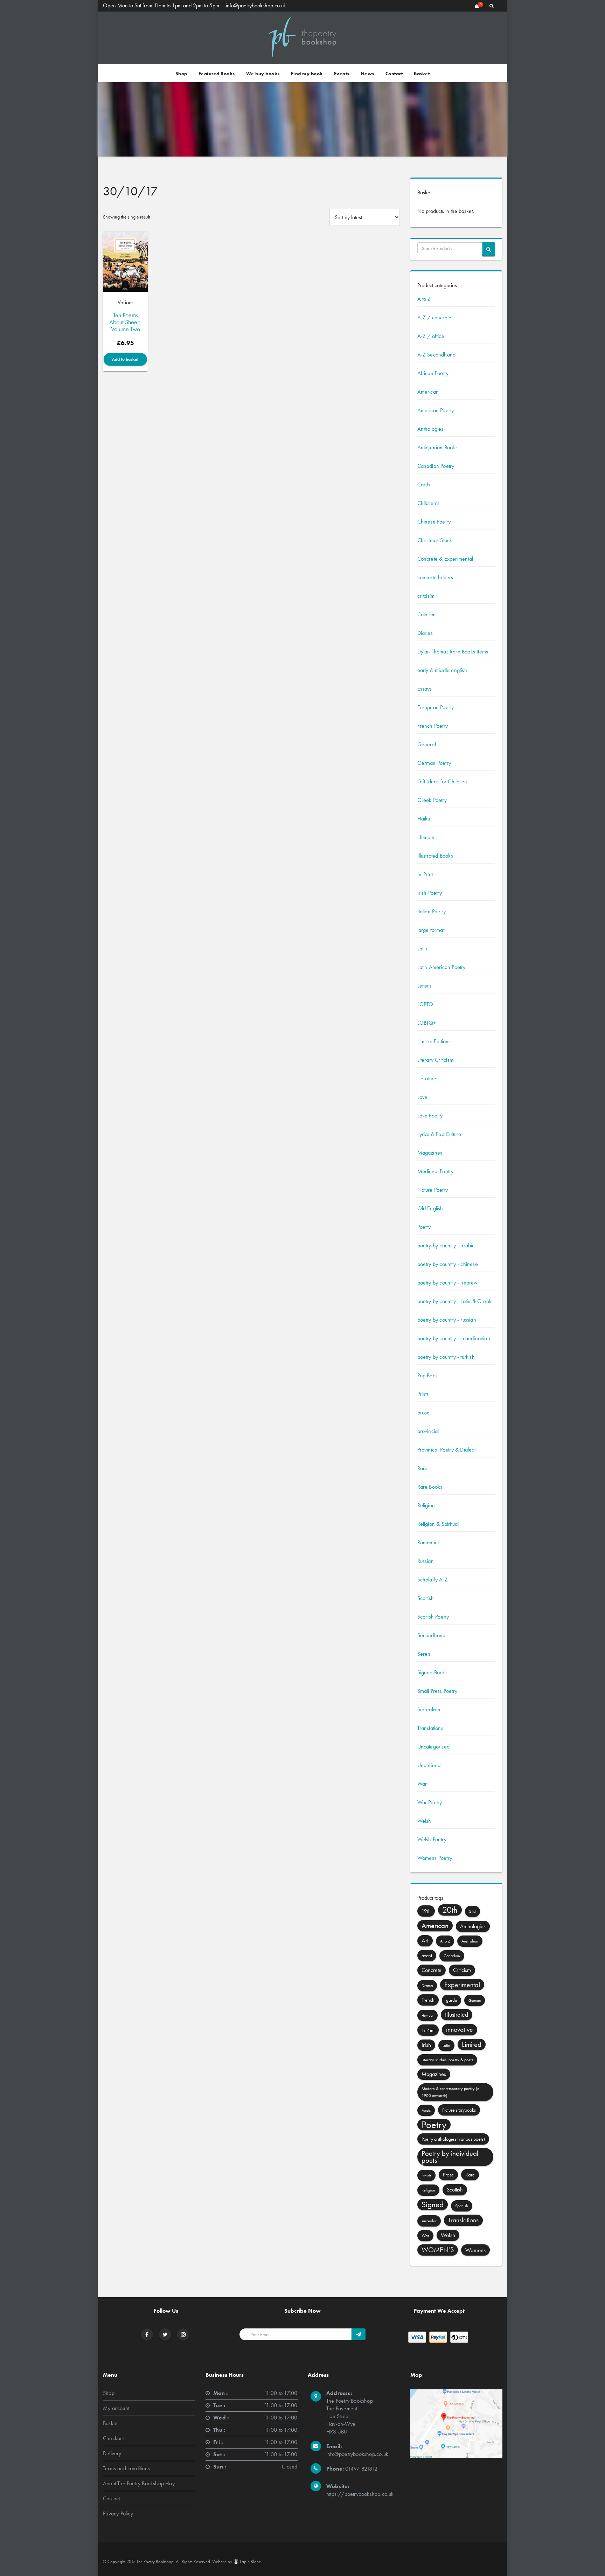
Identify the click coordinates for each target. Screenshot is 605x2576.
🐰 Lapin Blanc (247, 2561)
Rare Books (430, 1487)
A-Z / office (431, 336)
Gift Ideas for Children (442, 781)
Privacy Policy (118, 2513)
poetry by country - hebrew (448, 1283)
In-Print (425, 874)
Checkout (113, 2438)
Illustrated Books (435, 856)
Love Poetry (430, 1116)
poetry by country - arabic (446, 1245)
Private (426, 2175)
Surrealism (429, 1709)
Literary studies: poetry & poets (447, 2060)
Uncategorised (434, 1747)
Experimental (462, 1985)
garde (451, 2000)
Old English (430, 1208)
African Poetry (433, 373)
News (367, 74)
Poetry (424, 1227)
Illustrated (457, 2015)
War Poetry (430, 1802)
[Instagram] (183, 2335)
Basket (422, 74)
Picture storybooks (459, 2110)
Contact (394, 74)
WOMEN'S (438, 2250)
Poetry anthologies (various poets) (453, 2139)
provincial (428, 1431)
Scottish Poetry (433, 1617)
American (428, 392)
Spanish (462, 2206)
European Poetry (436, 707)
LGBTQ (425, 1004)
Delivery (112, 2453)
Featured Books (217, 74)
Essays (425, 689)
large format (431, 930)
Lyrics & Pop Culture (439, 1134)
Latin (422, 948)
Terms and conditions (126, 2468)
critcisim (426, 596)
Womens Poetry (435, 1858)
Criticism (427, 614)
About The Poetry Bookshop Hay (139, 2483)
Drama (427, 1986)
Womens (475, 2250)
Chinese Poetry (434, 522)
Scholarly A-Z (433, 1580)
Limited (472, 2044)
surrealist (429, 2221)
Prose (448, 2175)
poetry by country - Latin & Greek (455, 1301)
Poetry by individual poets (450, 2157)
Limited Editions (434, 1041)
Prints (423, 1394)
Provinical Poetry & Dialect (446, 1450)
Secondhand (432, 1635)
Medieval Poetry (436, 1171)
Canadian (452, 1956)
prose (424, 1412)
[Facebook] (147, 2335)
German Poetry (434, 763)
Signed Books (432, 1672)
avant (427, 1955)
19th (426, 1911)
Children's (429, 503)
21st (472, 1911)
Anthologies (430, 429)
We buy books (263, 74)
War (422, 1784)
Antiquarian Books (437, 447)
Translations (430, 1728)
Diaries (425, 633)
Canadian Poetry (436, 466)
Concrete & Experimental (445, 559)
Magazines (430, 1153)
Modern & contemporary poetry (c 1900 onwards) (450, 2092)
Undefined (429, 1765)
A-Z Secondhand (437, 355)
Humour (426, 837)
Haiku (424, 819)
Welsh (424, 1821)
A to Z (424, 299)
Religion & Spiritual (438, 1524)
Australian (470, 1941)
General (427, 744)
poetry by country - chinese (448, 1264)
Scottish (426, 1598)
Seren (424, 1654)
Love (423, 1097)
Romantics (429, 1542)
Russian (426, 1561)
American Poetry (436, 410)
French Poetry (433, 726)
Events (342, 74)
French (428, 2000)
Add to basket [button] (125, 359)
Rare (423, 1468)
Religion (426, 1505)
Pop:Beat (427, 1375)
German (475, 2000)
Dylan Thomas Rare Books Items (453, 652)
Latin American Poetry (441, 967)
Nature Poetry (433, 1190)
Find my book (307, 74)
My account (116, 2408)
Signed (433, 2204)
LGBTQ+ (427, 1023)
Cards (424, 484)
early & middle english (442, 670)
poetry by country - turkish (446, 1357)
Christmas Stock (435, 540)
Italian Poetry (432, 911)
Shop (181, 74)
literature (427, 1078)
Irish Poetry (430, 893)
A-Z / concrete (434, 317)
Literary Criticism (436, 1060)
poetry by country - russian (447, 1320)
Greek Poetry (432, 800)
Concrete (432, 1970)
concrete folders (435, 577)
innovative (460, 2030)
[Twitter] (165, 2335)
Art (425, 1941)
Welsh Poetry (432, 1839)
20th (450, 1910)
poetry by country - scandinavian (454, 1338)
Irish (426, 2045)
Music (426, 2110)
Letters (424, 986)
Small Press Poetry (437, 1691)
